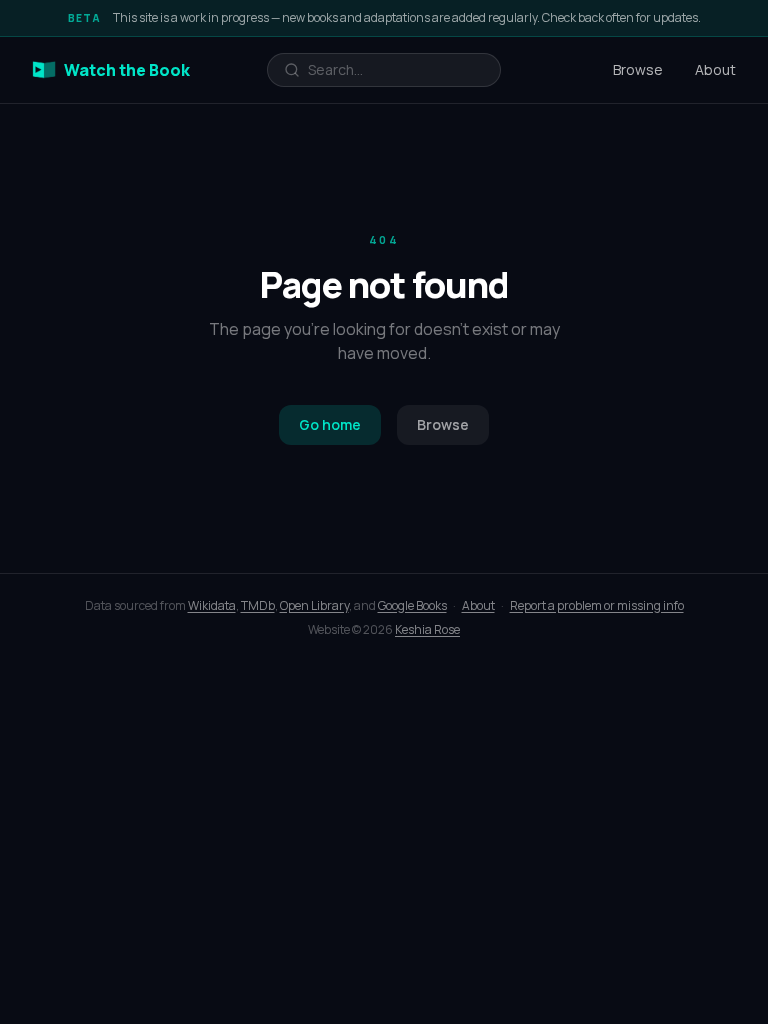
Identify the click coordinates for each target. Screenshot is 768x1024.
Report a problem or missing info (597, 605)
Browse (638, 69)
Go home (330, 424)
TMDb (258, 605)
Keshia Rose (427, 629)
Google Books (412, 605)
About (715, 69)
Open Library (314, 605)
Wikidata (212, 605)
